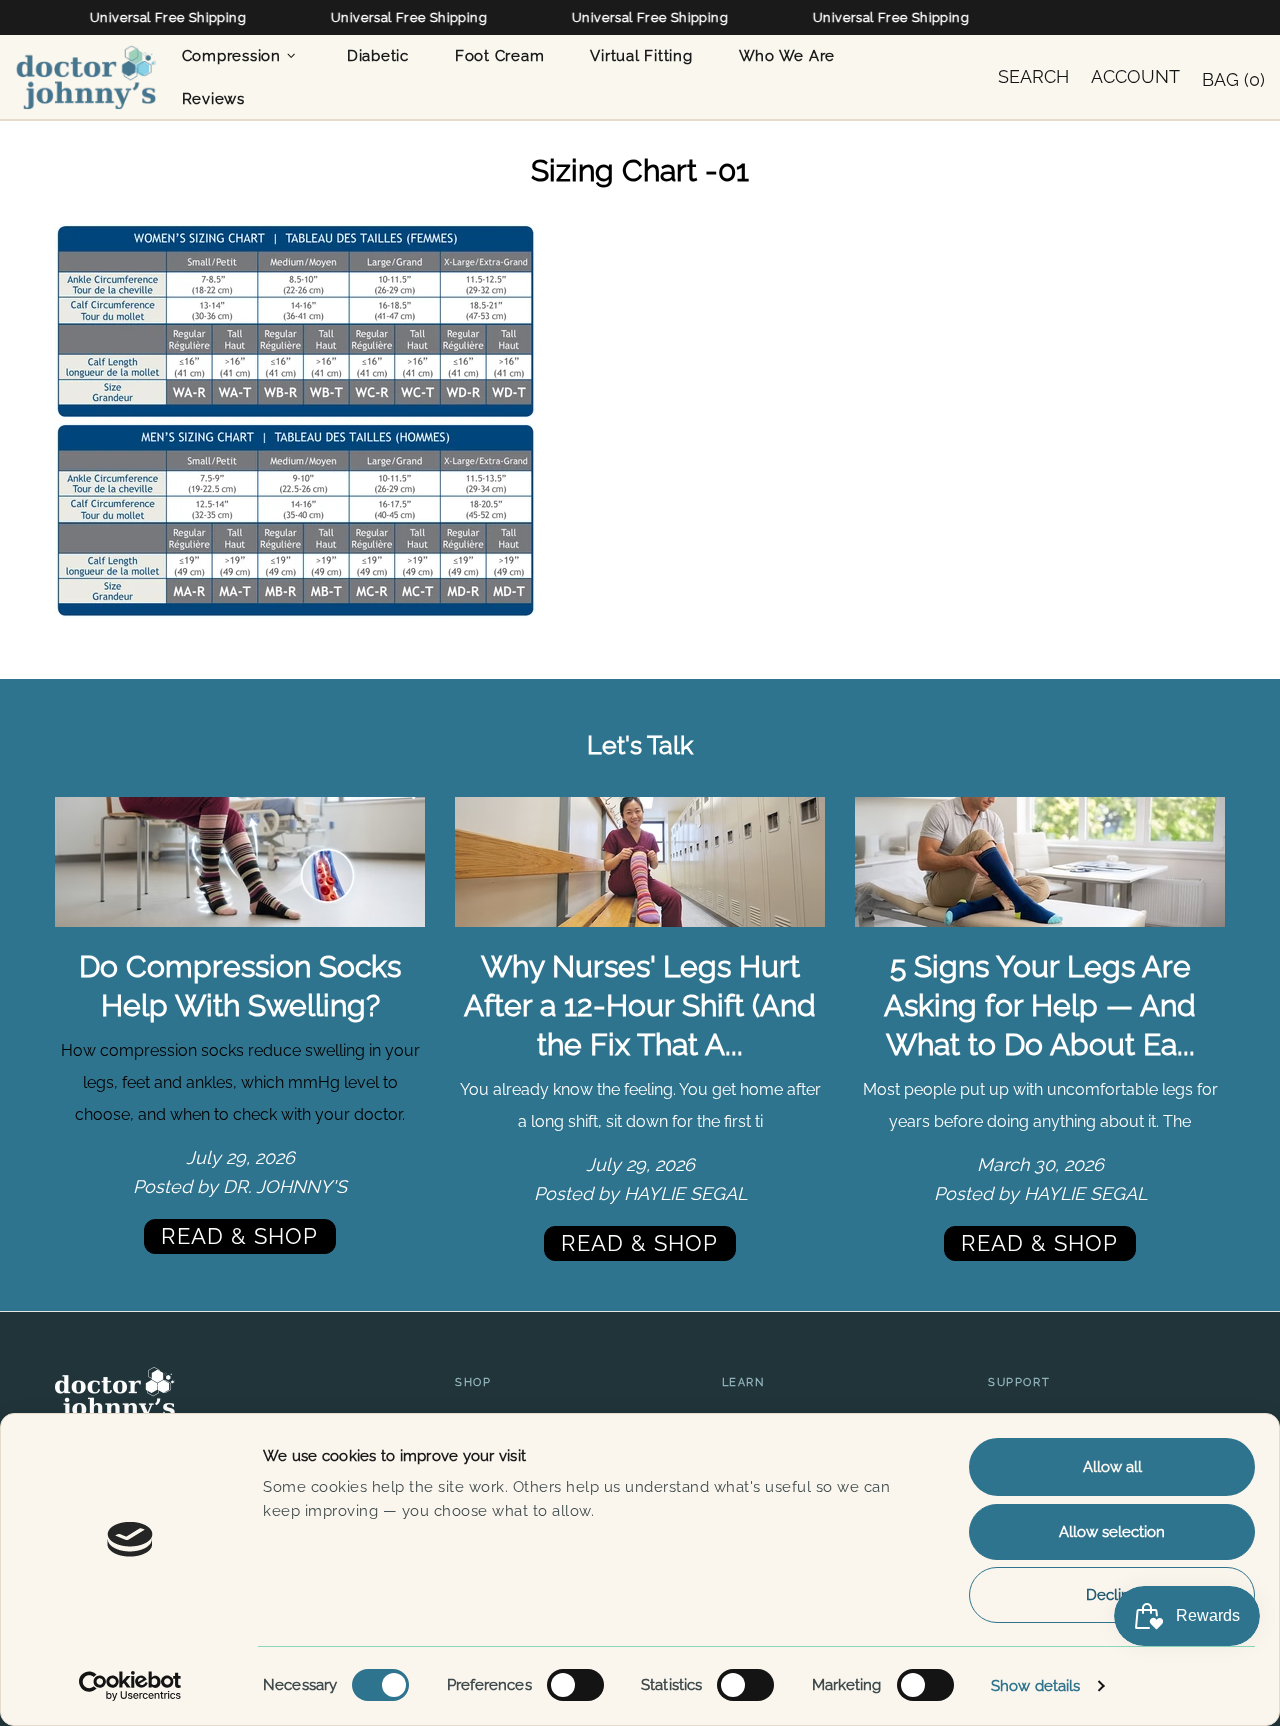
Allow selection (1112, 1532)
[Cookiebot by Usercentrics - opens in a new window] (130, 1686)
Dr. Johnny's (86, 77)
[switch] (575, 1685)
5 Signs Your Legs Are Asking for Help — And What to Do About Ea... (1040, 1005)
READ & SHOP (239, 1236)
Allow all (1112, 1467)
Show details (1035, 1686)
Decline (1112, 1595)
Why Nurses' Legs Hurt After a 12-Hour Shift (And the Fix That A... (640, 1005)
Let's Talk (640, 745)
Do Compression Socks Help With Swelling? (240, 986)
